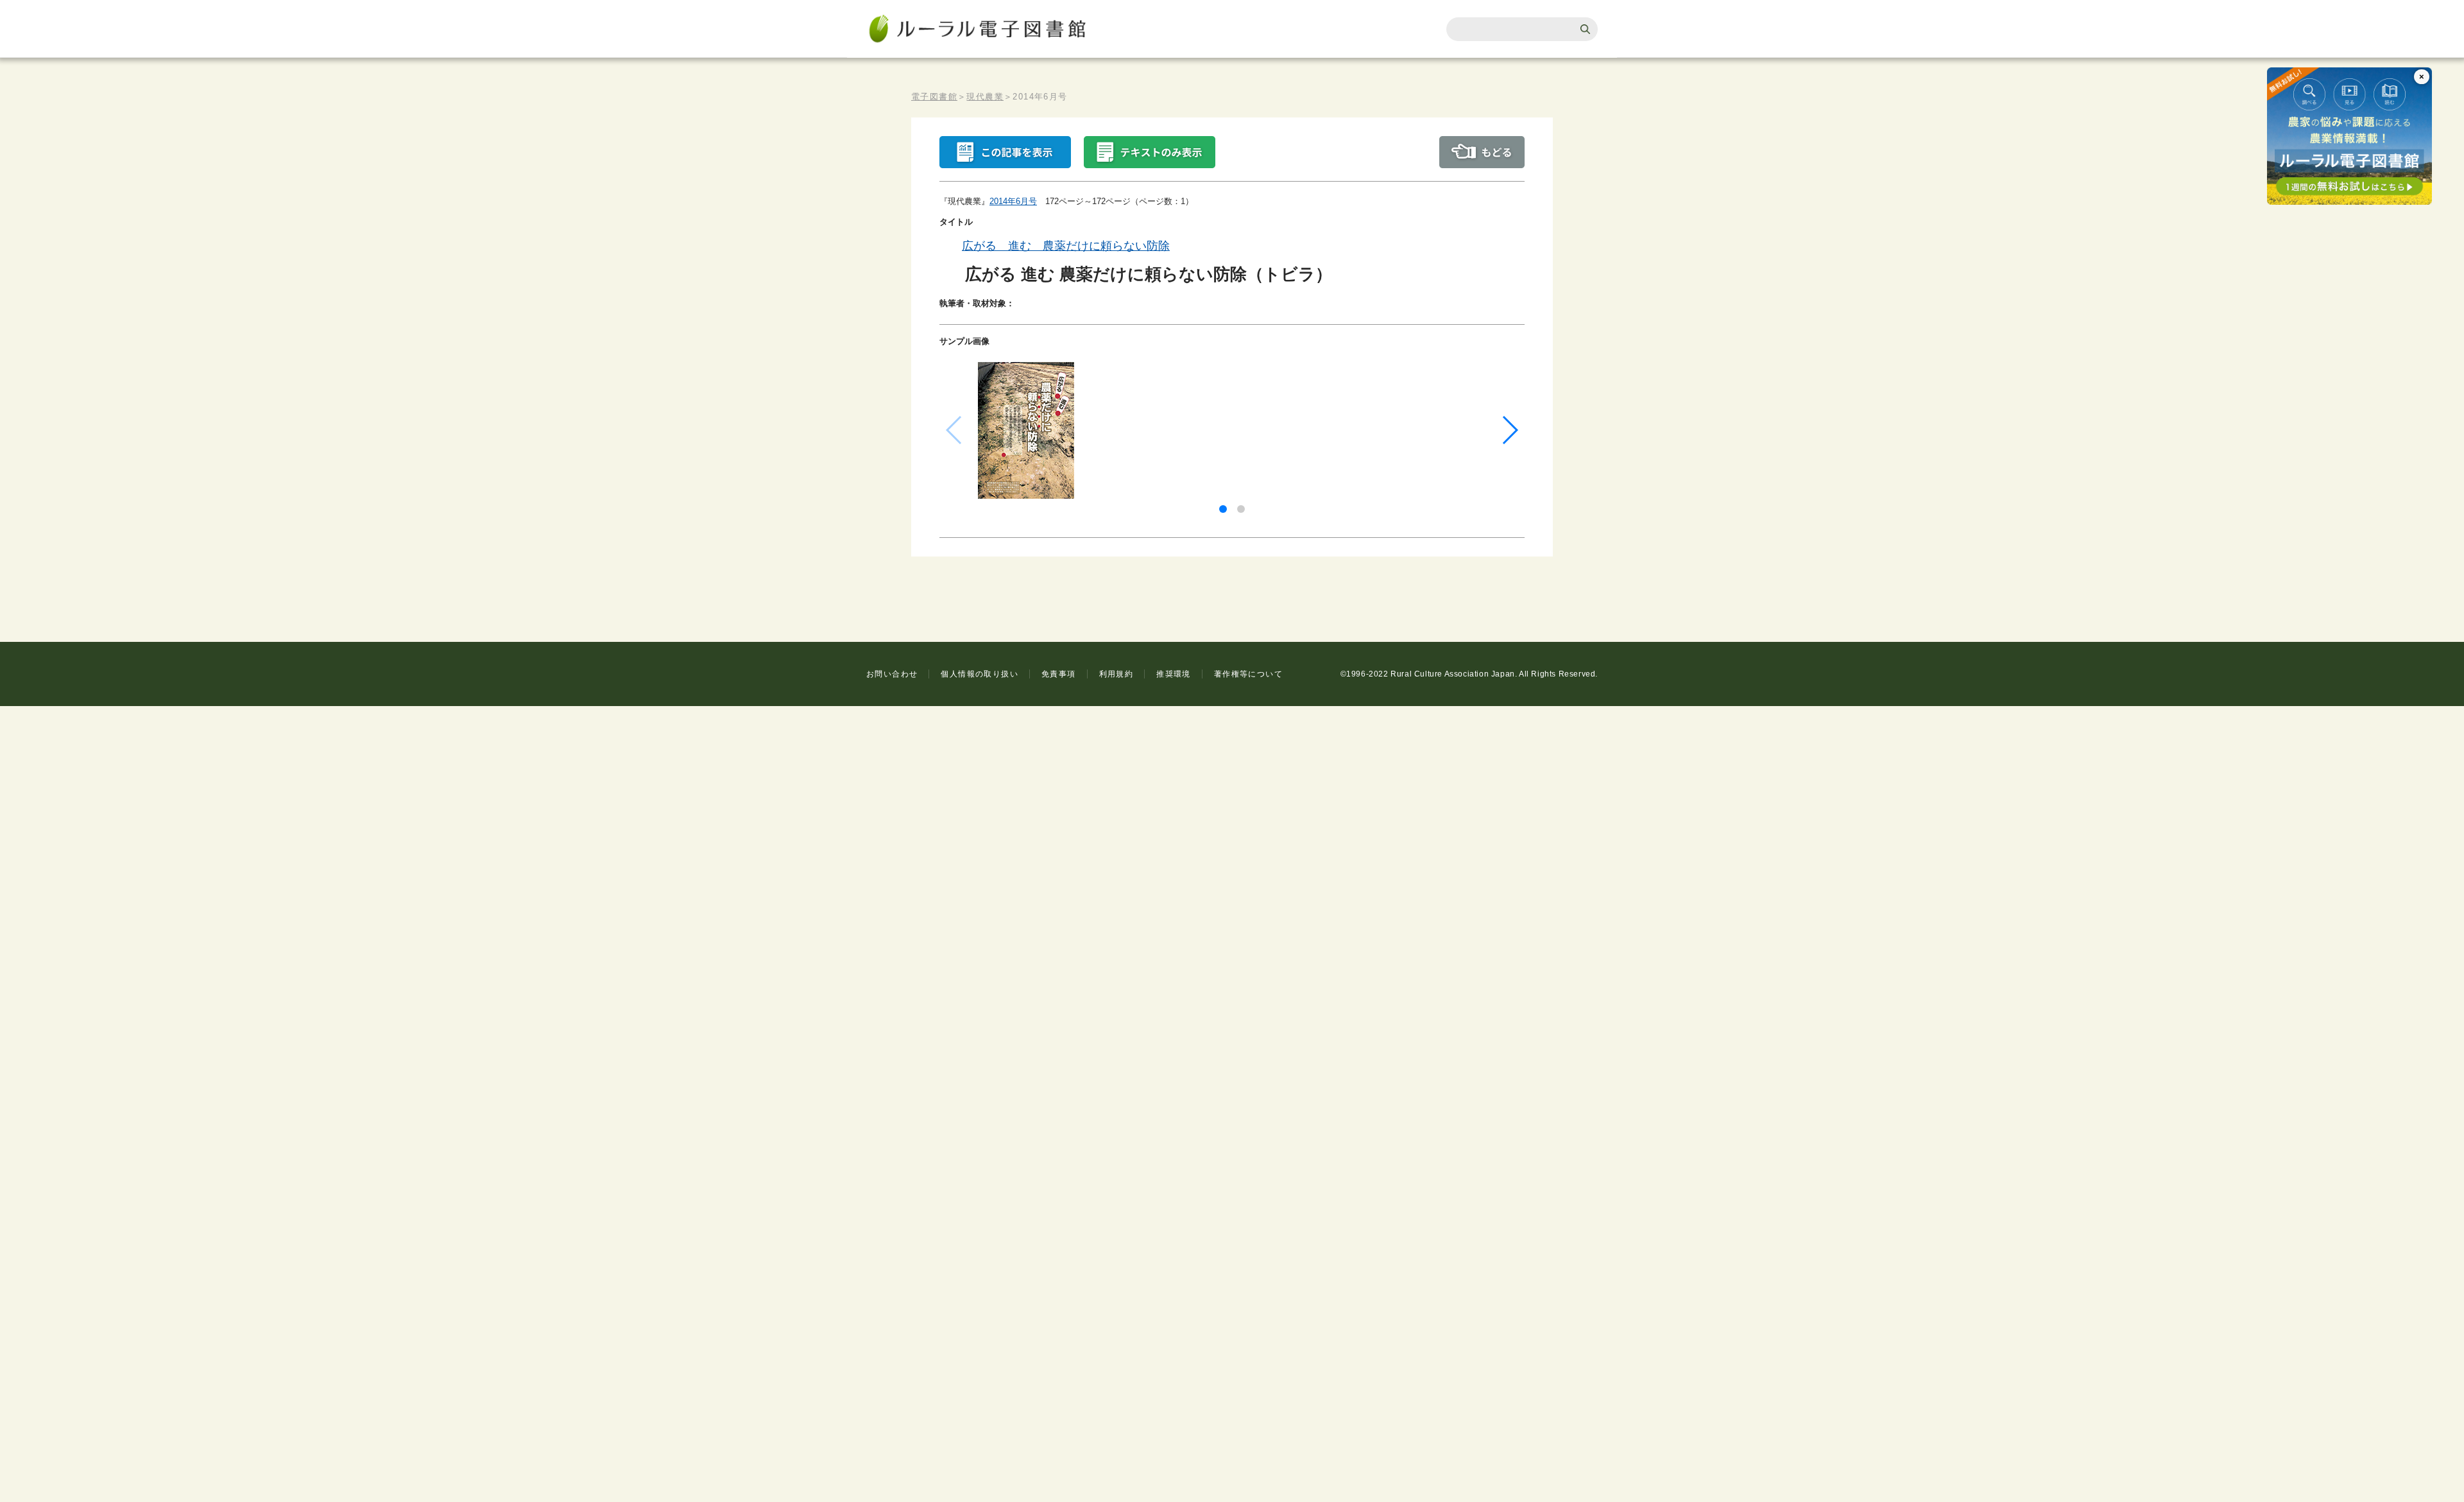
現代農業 (985, 97)
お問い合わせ (892, 674)
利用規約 (1116, 674)
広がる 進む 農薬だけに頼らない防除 (1066, 246)
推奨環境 (1174, 674)
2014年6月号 (1013, 201)
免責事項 (1059, 674)
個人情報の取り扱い (980, 674)
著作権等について (1248, 674)
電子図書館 (934, 97)
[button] (1223, 509)
